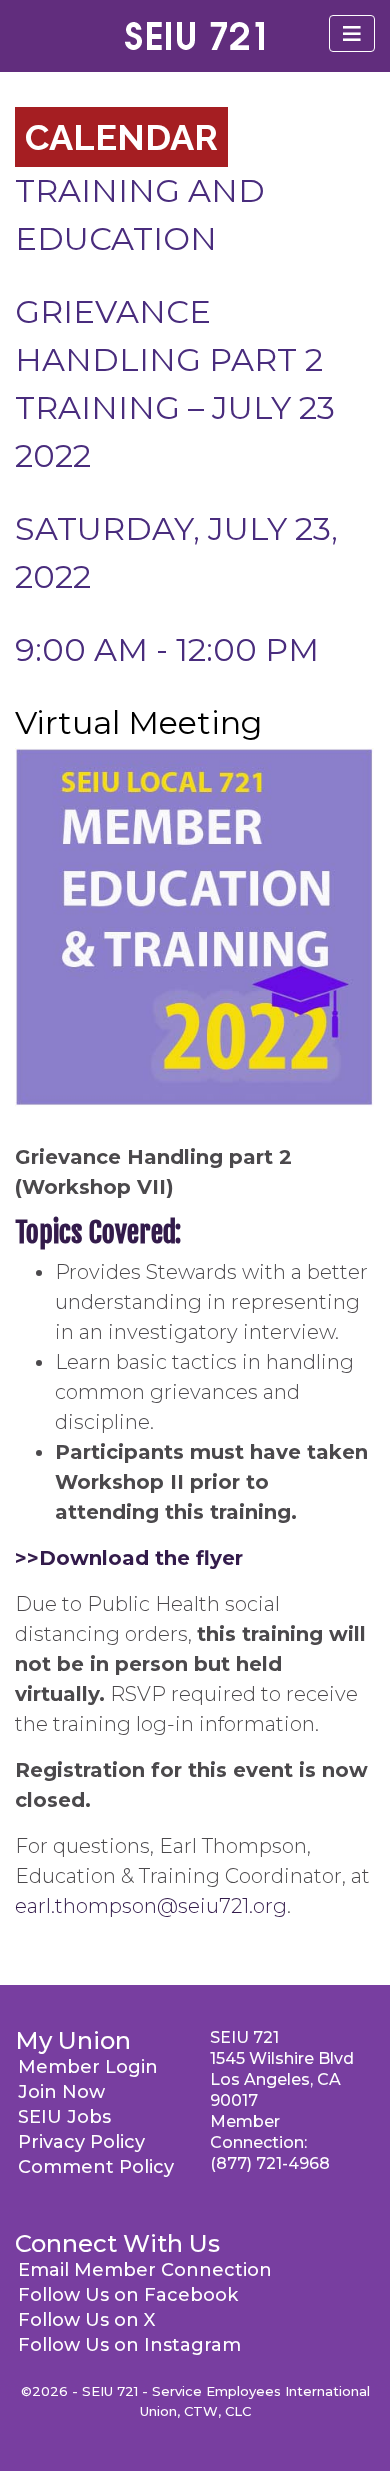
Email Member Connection (145, 2270)
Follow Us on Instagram (129, 2345)
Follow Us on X (86, 2320)
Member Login (88, 2067)
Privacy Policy (81, 2142)
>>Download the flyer (129, 1558)
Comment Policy (96, 2167)
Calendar (121, 137)
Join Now (61, 2092)
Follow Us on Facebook (128, 2295)
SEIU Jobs (64, 2117)
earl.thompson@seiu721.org (151, 1906)
